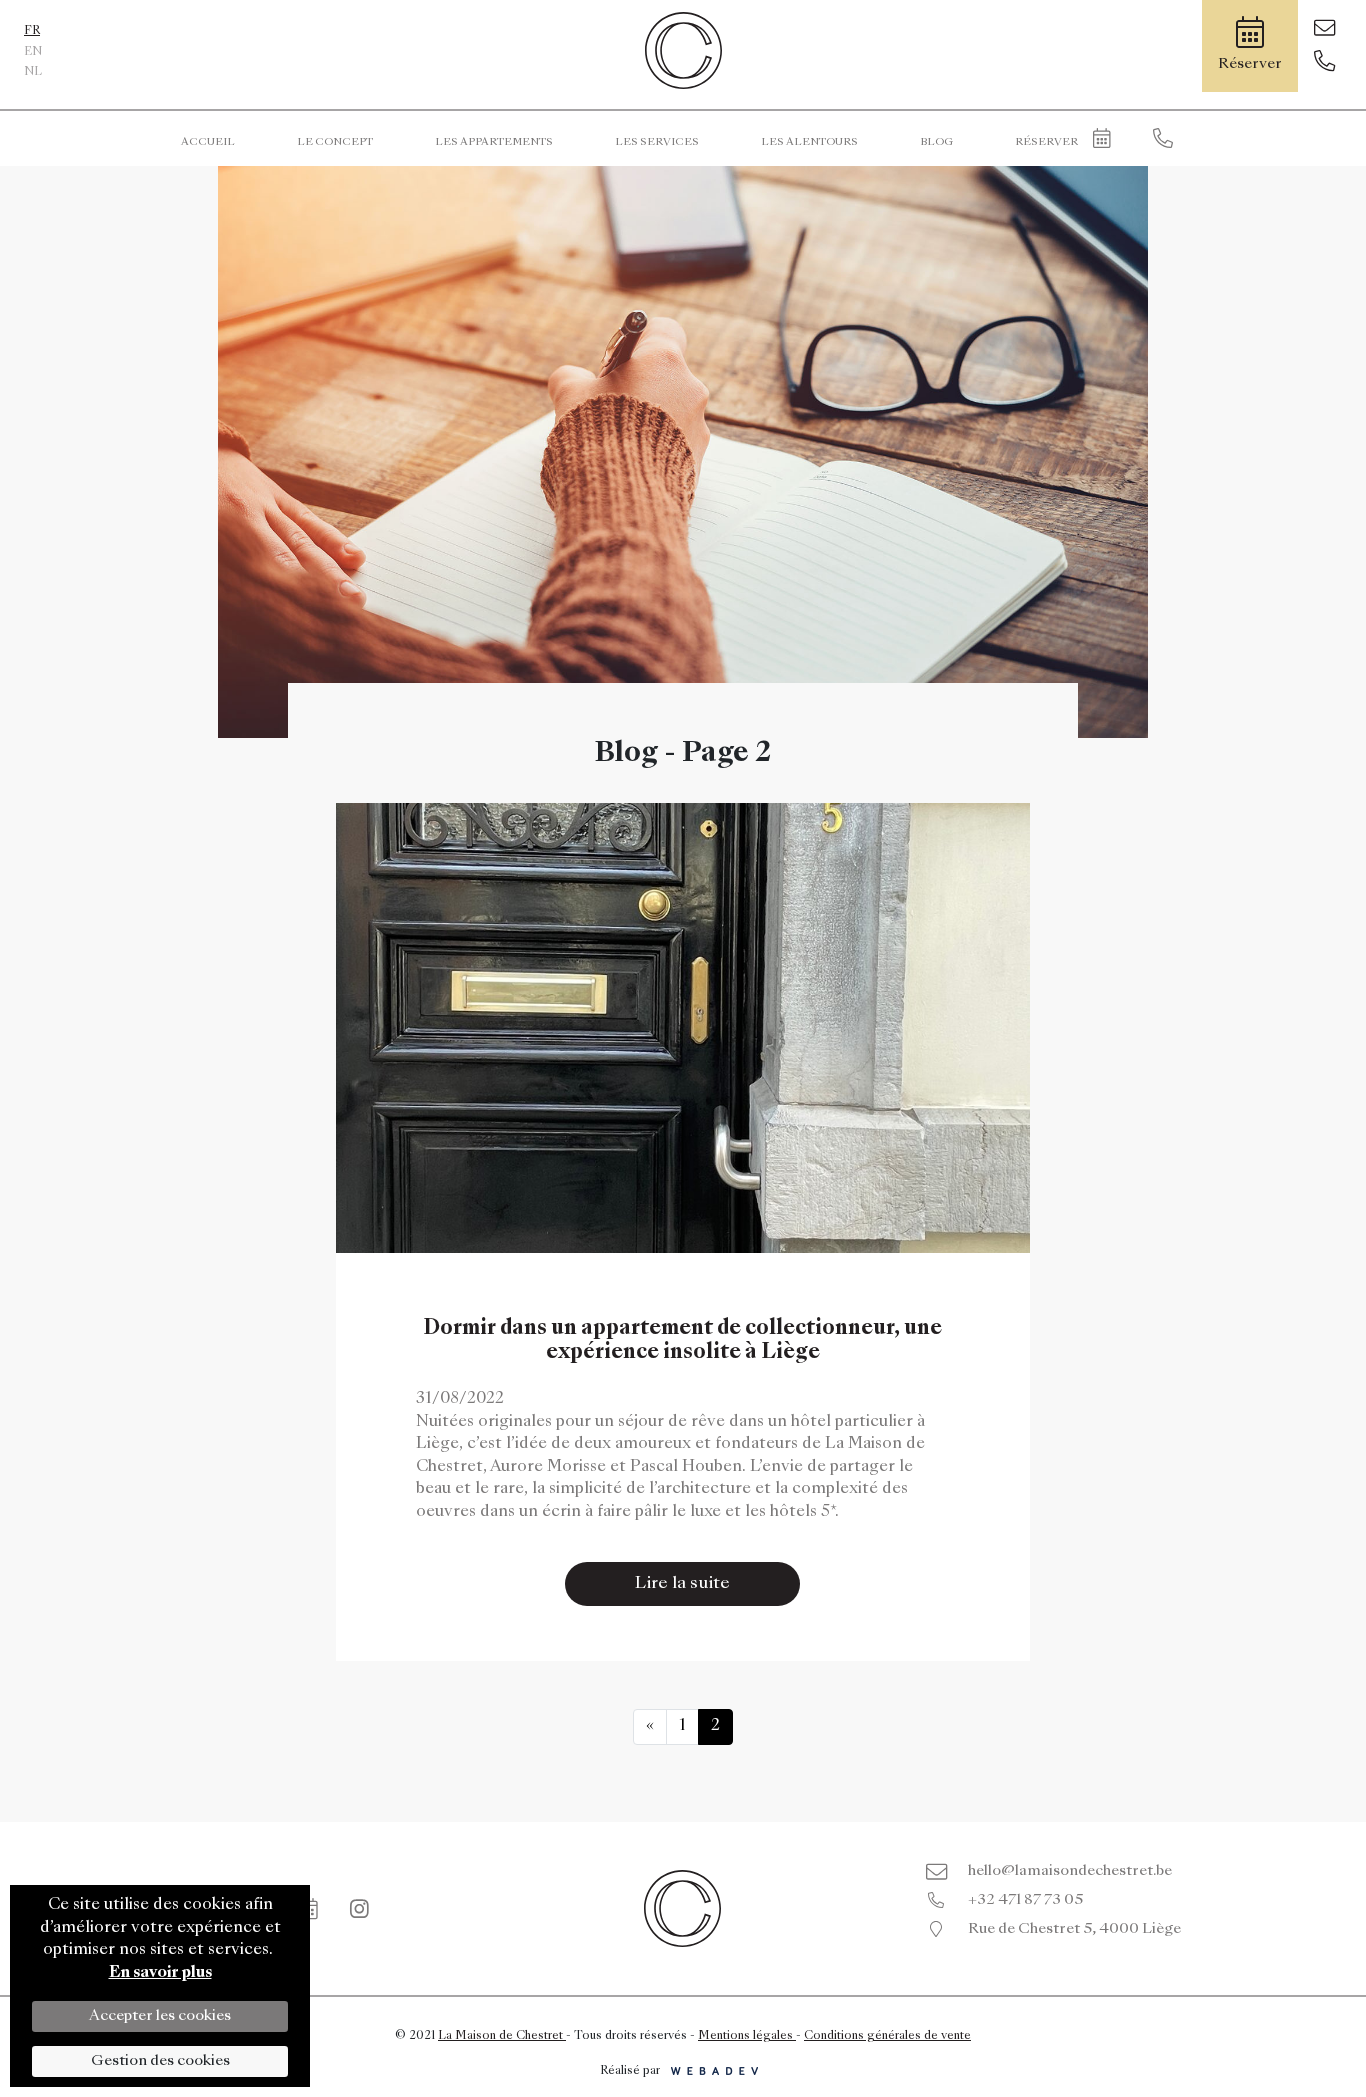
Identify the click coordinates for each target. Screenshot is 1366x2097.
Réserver (1046, 142)
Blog (936, 142)
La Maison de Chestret (502, 2036)
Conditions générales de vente (887, 2036)
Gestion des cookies (160, 2061)
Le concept (335, 142)
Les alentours (809, 142)
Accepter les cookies (160, 2016)
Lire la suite (682, 1584)
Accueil (208, 142)
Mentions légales (747, 2036)
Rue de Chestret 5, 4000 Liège (1074, 1929)
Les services (657, 142)
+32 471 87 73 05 (1025, 1900)
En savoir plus (160, 1973)
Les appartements (494, 142)
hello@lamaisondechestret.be (1070, 1871)
